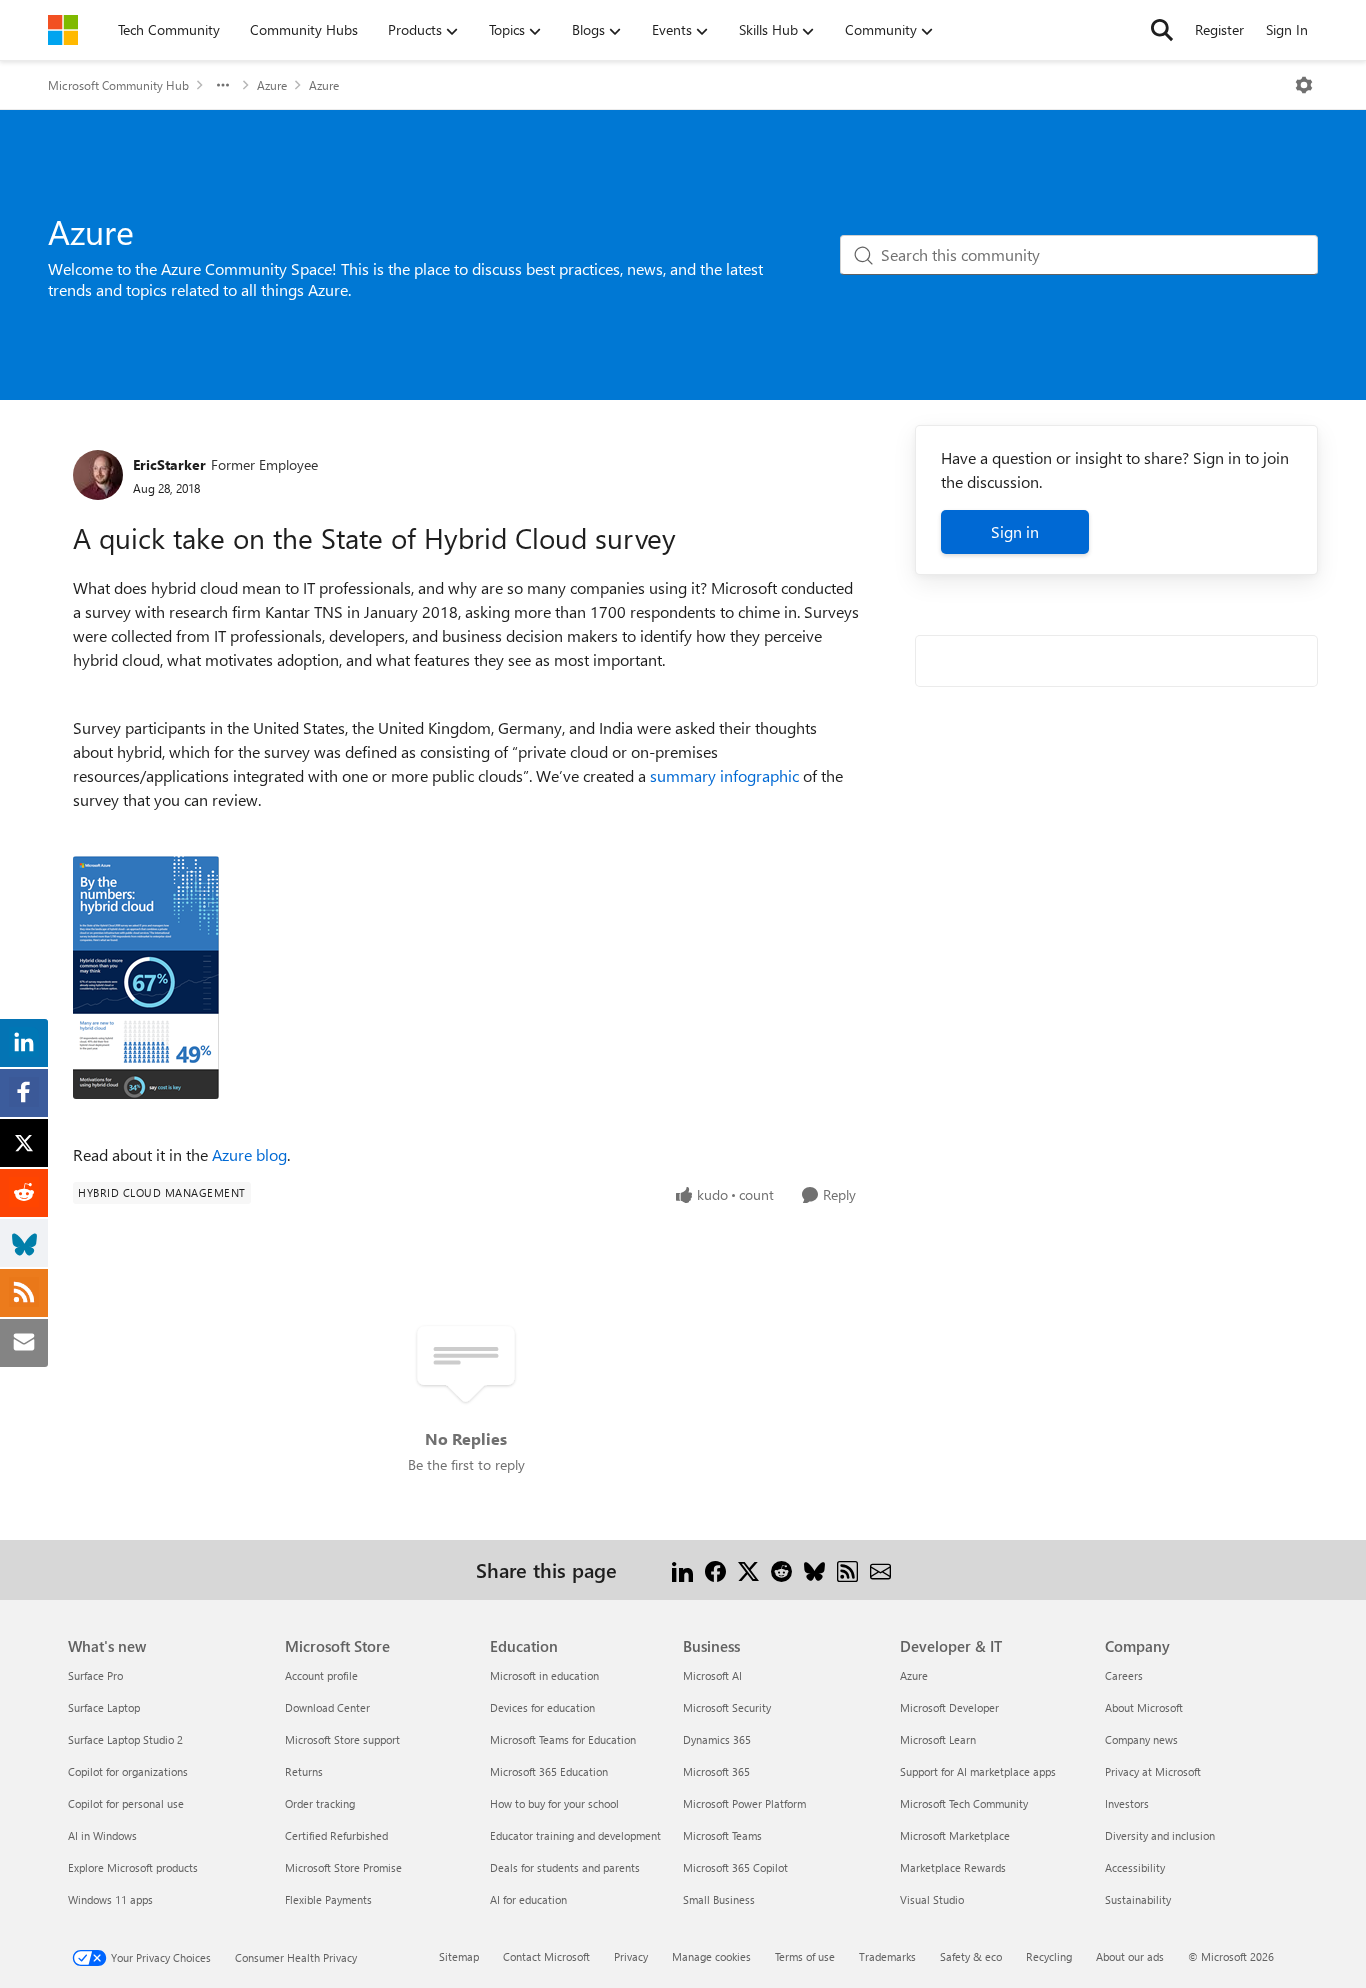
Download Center (327, 1707)
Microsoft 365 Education (549, 1771)
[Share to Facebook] (715, 1569)
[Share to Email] (880, 1569)
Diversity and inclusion (1160, 1835)
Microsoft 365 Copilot (735, 1867)
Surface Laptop (104, 1707)
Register (1219, 29)
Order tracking (320, 1803)
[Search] (1162, 30)
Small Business (719, 1899)
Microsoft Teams (722, 1835)
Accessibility (1135, 1867)
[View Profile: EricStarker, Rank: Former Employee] (98, 475)
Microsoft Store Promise (343, 1867)
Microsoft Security (727, 1707)
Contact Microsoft (546, 1956)
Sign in (1015, 531)
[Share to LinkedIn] (682, 1569)
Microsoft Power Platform (744, 1803)
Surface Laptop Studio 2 (125, 1739)
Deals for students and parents (565, 1867)
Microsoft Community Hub (118, 85)
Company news (1141, 1739)
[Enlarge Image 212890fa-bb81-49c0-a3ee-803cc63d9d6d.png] (146, 977)
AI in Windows (102, 1835)
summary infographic (724, 775)
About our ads (1130, 1956)
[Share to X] (748, 1569)
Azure (272, 85)
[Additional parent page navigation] (223, 85)
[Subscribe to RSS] (847, 1569)
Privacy (631, 1956)
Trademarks (887, 1956)
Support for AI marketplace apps (978, 1771)
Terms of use (805, 1956)
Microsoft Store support (342, 1739)
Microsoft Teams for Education (563, 1739)
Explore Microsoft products (133, 1867)
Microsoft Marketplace (955, 1835)
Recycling (1049, 1956)
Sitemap (459, 1956)
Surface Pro (95, 1675)
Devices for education (542, 1707)
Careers (1124, 1675)
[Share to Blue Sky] (814, 1569)
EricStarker (169, 464)
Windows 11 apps (110, 1899)
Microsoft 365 (716, 1771)
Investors (1127, 1803)
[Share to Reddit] (781, 1569)
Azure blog (249, 1154)
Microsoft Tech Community (964, 1803)
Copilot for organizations (128, 1771)
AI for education (528, 1899)
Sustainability (1138, 1899)
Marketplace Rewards (953, 1867)
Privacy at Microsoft (1153, 1771)
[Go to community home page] (63, 30)
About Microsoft (1144, 1707)
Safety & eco (971, 1956)
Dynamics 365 (717, 1739)
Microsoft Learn (938, 1739)
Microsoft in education (544, 1675)
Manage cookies (711, 1956)
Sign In (1287, 29)
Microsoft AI (712, 1675)
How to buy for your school (554, 1803)
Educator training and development (575, 1835)
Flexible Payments (328, 1899)
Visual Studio (932, 1899)
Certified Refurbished (336, 1835)
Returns (304, 1771)
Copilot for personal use (126, 1803)
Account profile (321, 1675)
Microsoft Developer (949, 1707)
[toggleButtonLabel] (1304, 85)
